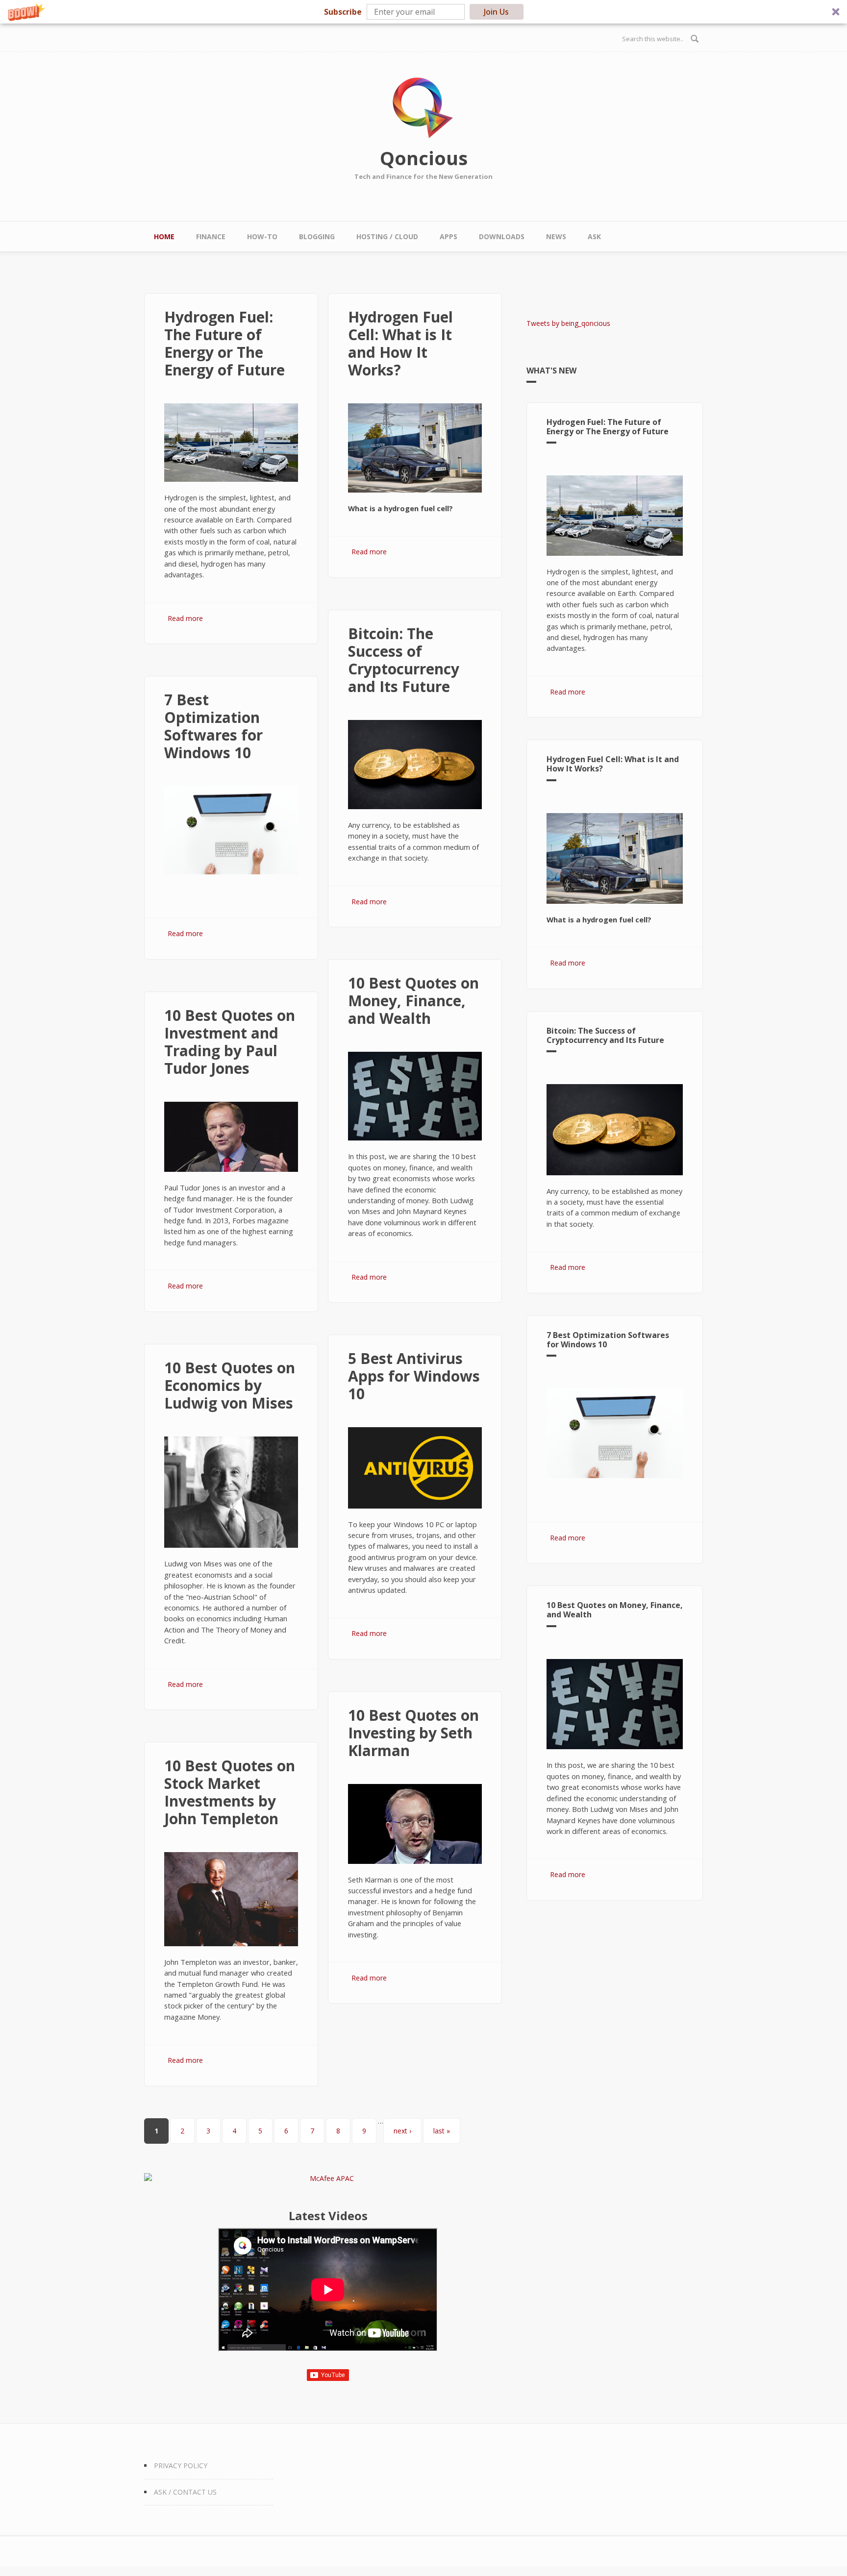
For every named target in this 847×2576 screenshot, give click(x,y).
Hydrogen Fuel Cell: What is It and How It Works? (400, 343)
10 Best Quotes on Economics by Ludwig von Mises (230, 1385)
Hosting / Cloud (387, 236)
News (556, 236)
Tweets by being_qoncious (568, 323)
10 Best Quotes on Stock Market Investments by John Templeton (230, 1792)
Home (164, 236)
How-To (262, 236)
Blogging (317, 236)
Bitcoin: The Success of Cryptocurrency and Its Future (404, 660)
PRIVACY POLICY (181, 2465)
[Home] (423, 108)
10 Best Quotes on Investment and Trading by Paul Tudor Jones (230, 1042)
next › (402, 2131)
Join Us (496, 12)
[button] (423, 12)
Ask (594, 236)
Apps (448, 236)
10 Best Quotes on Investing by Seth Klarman (413, 1733)
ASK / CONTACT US (185, 2492)
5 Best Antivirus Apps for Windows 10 (414, 1376)
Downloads (502, 236)
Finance (211, 236)
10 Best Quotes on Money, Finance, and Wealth (413, 1001)
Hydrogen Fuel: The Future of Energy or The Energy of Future (224, 343)
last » (442, 2131)
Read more (185, 618)
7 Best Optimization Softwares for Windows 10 (213, 726)
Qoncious (424, 158)
